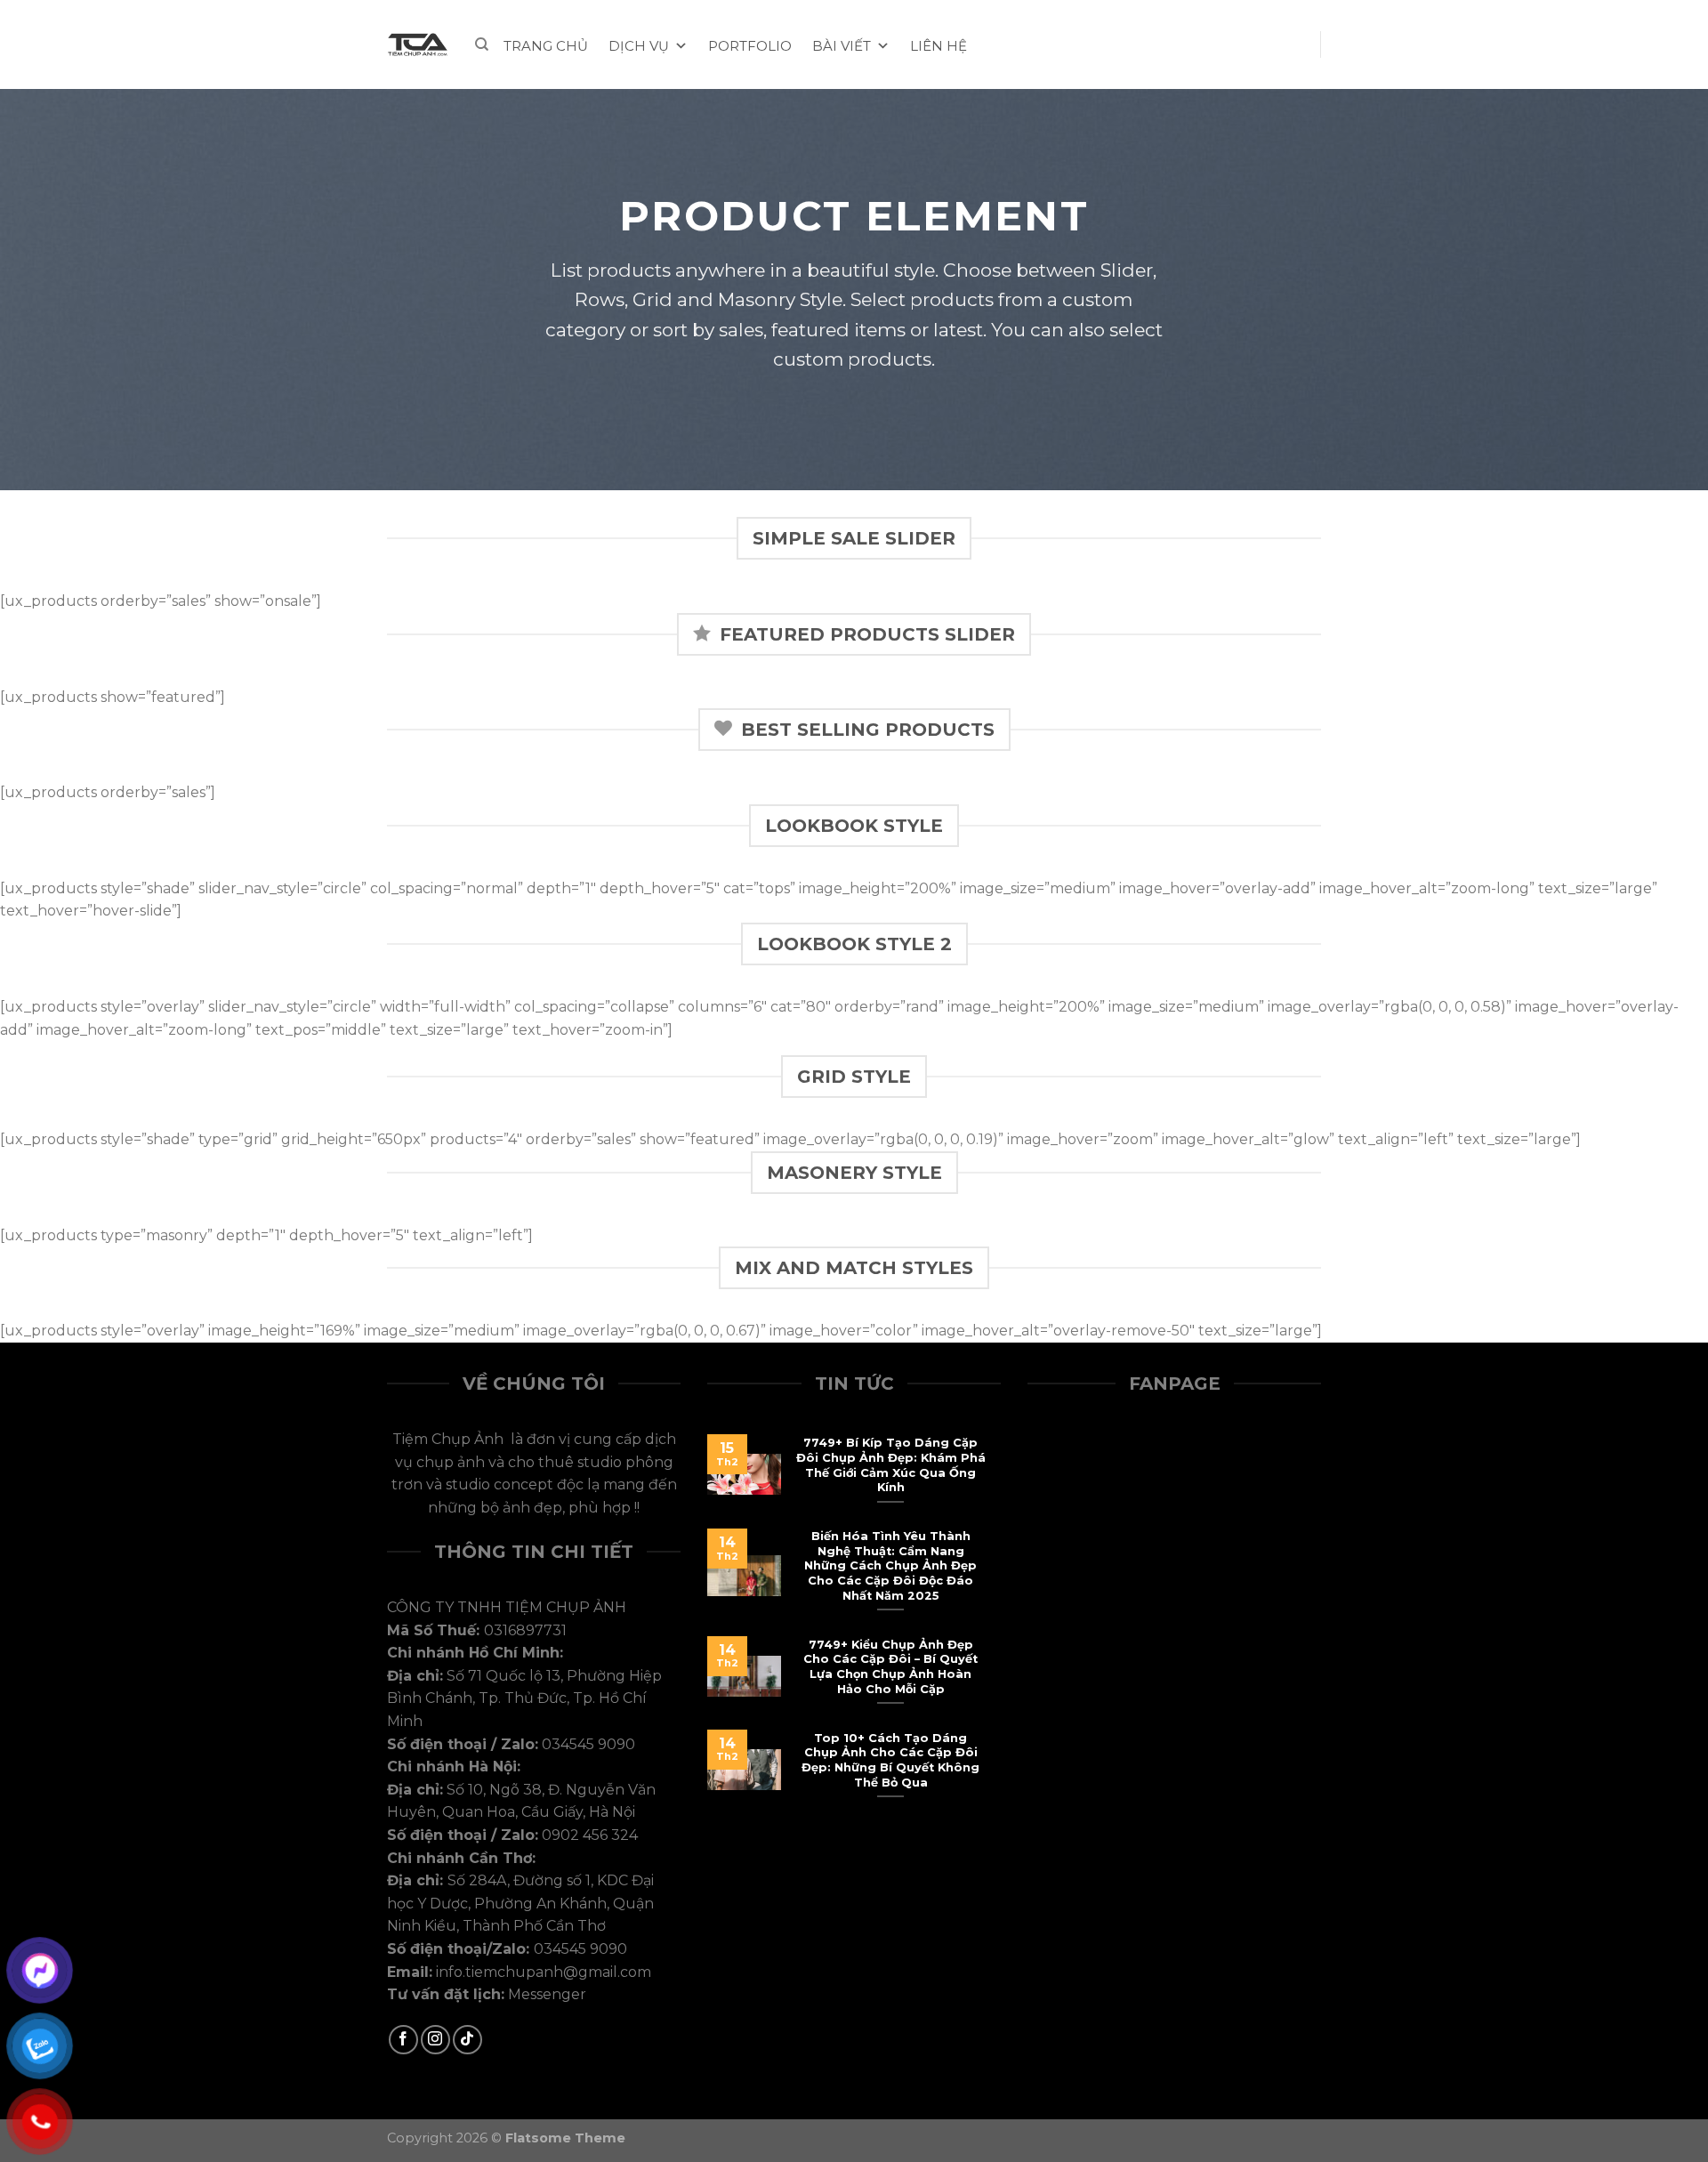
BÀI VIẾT (842, 46)
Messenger (547, 1994)
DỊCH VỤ (639, 46)
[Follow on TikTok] (467, 2040)
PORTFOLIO (750, 46)
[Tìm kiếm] (482, 44)
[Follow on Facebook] (403, 2040)
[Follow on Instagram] (435, 2040)
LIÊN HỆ (939, 46)
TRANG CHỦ (546, 46)
